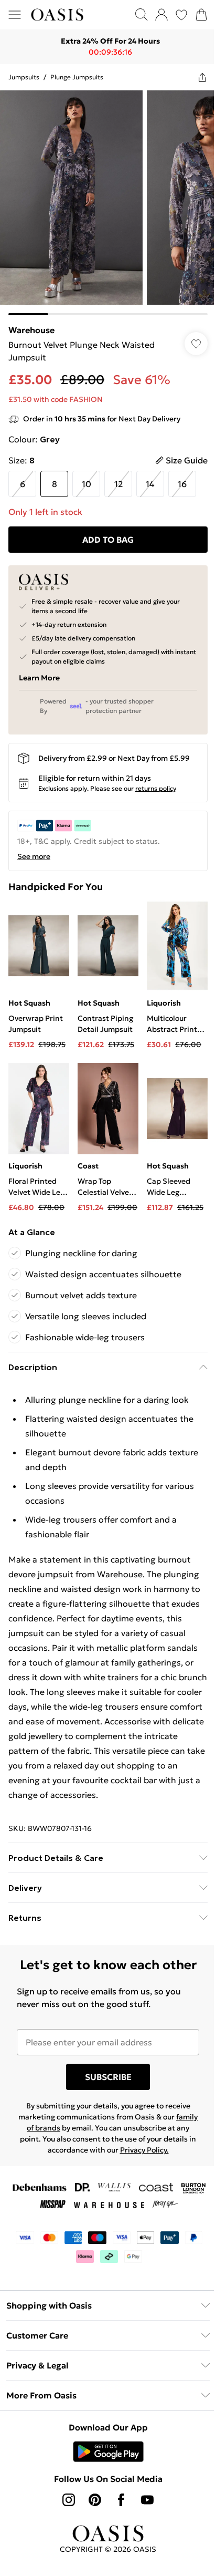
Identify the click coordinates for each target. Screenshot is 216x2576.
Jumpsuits (24, 77)
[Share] (195, 77)
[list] (104, 199)
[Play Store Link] (104, 2469)
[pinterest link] (91, 2518)
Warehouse (31, 322)
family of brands (47, 2146)
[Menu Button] (15, 15)
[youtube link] (144, 2518)
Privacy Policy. (158, 2168)
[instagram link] (65, 2518)
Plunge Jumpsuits (77, 77)
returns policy (156, 780)
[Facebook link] (117, 2518)
